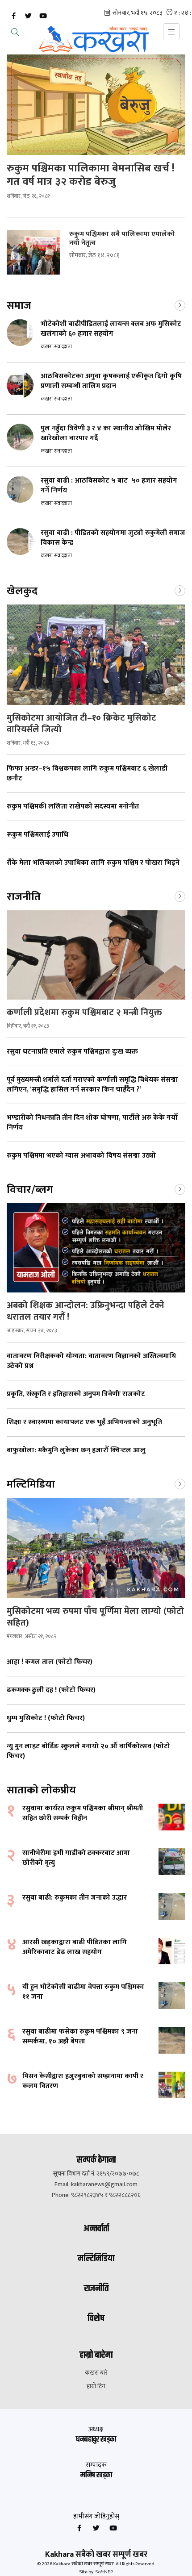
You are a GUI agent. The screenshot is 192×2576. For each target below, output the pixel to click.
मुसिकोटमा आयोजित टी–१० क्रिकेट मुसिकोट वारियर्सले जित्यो (81, 724)
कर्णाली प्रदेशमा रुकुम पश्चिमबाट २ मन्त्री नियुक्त (86, 1013)
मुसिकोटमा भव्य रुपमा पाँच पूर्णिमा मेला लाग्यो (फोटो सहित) (95, 1617)
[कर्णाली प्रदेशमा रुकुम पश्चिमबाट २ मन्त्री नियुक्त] (96, 955)
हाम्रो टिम (96, 2386)
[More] (180, 304)
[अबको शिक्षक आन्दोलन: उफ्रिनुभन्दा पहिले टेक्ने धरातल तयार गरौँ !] (96, 1248)
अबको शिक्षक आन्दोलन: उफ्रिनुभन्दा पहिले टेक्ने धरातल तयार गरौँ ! (86, 1311)
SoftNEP (104, 2572)
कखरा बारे (96, 2373)
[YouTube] (43, 16)
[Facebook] (13, 16)
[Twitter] (28, 16)
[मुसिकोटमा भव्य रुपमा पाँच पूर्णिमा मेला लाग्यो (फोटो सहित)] (96, 1548)
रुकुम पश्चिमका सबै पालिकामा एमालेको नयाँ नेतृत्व (122, 239)
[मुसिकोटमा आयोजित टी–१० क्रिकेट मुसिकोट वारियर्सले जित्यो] (96, 655)
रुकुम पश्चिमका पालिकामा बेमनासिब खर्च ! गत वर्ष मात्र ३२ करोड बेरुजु (91, 175)
